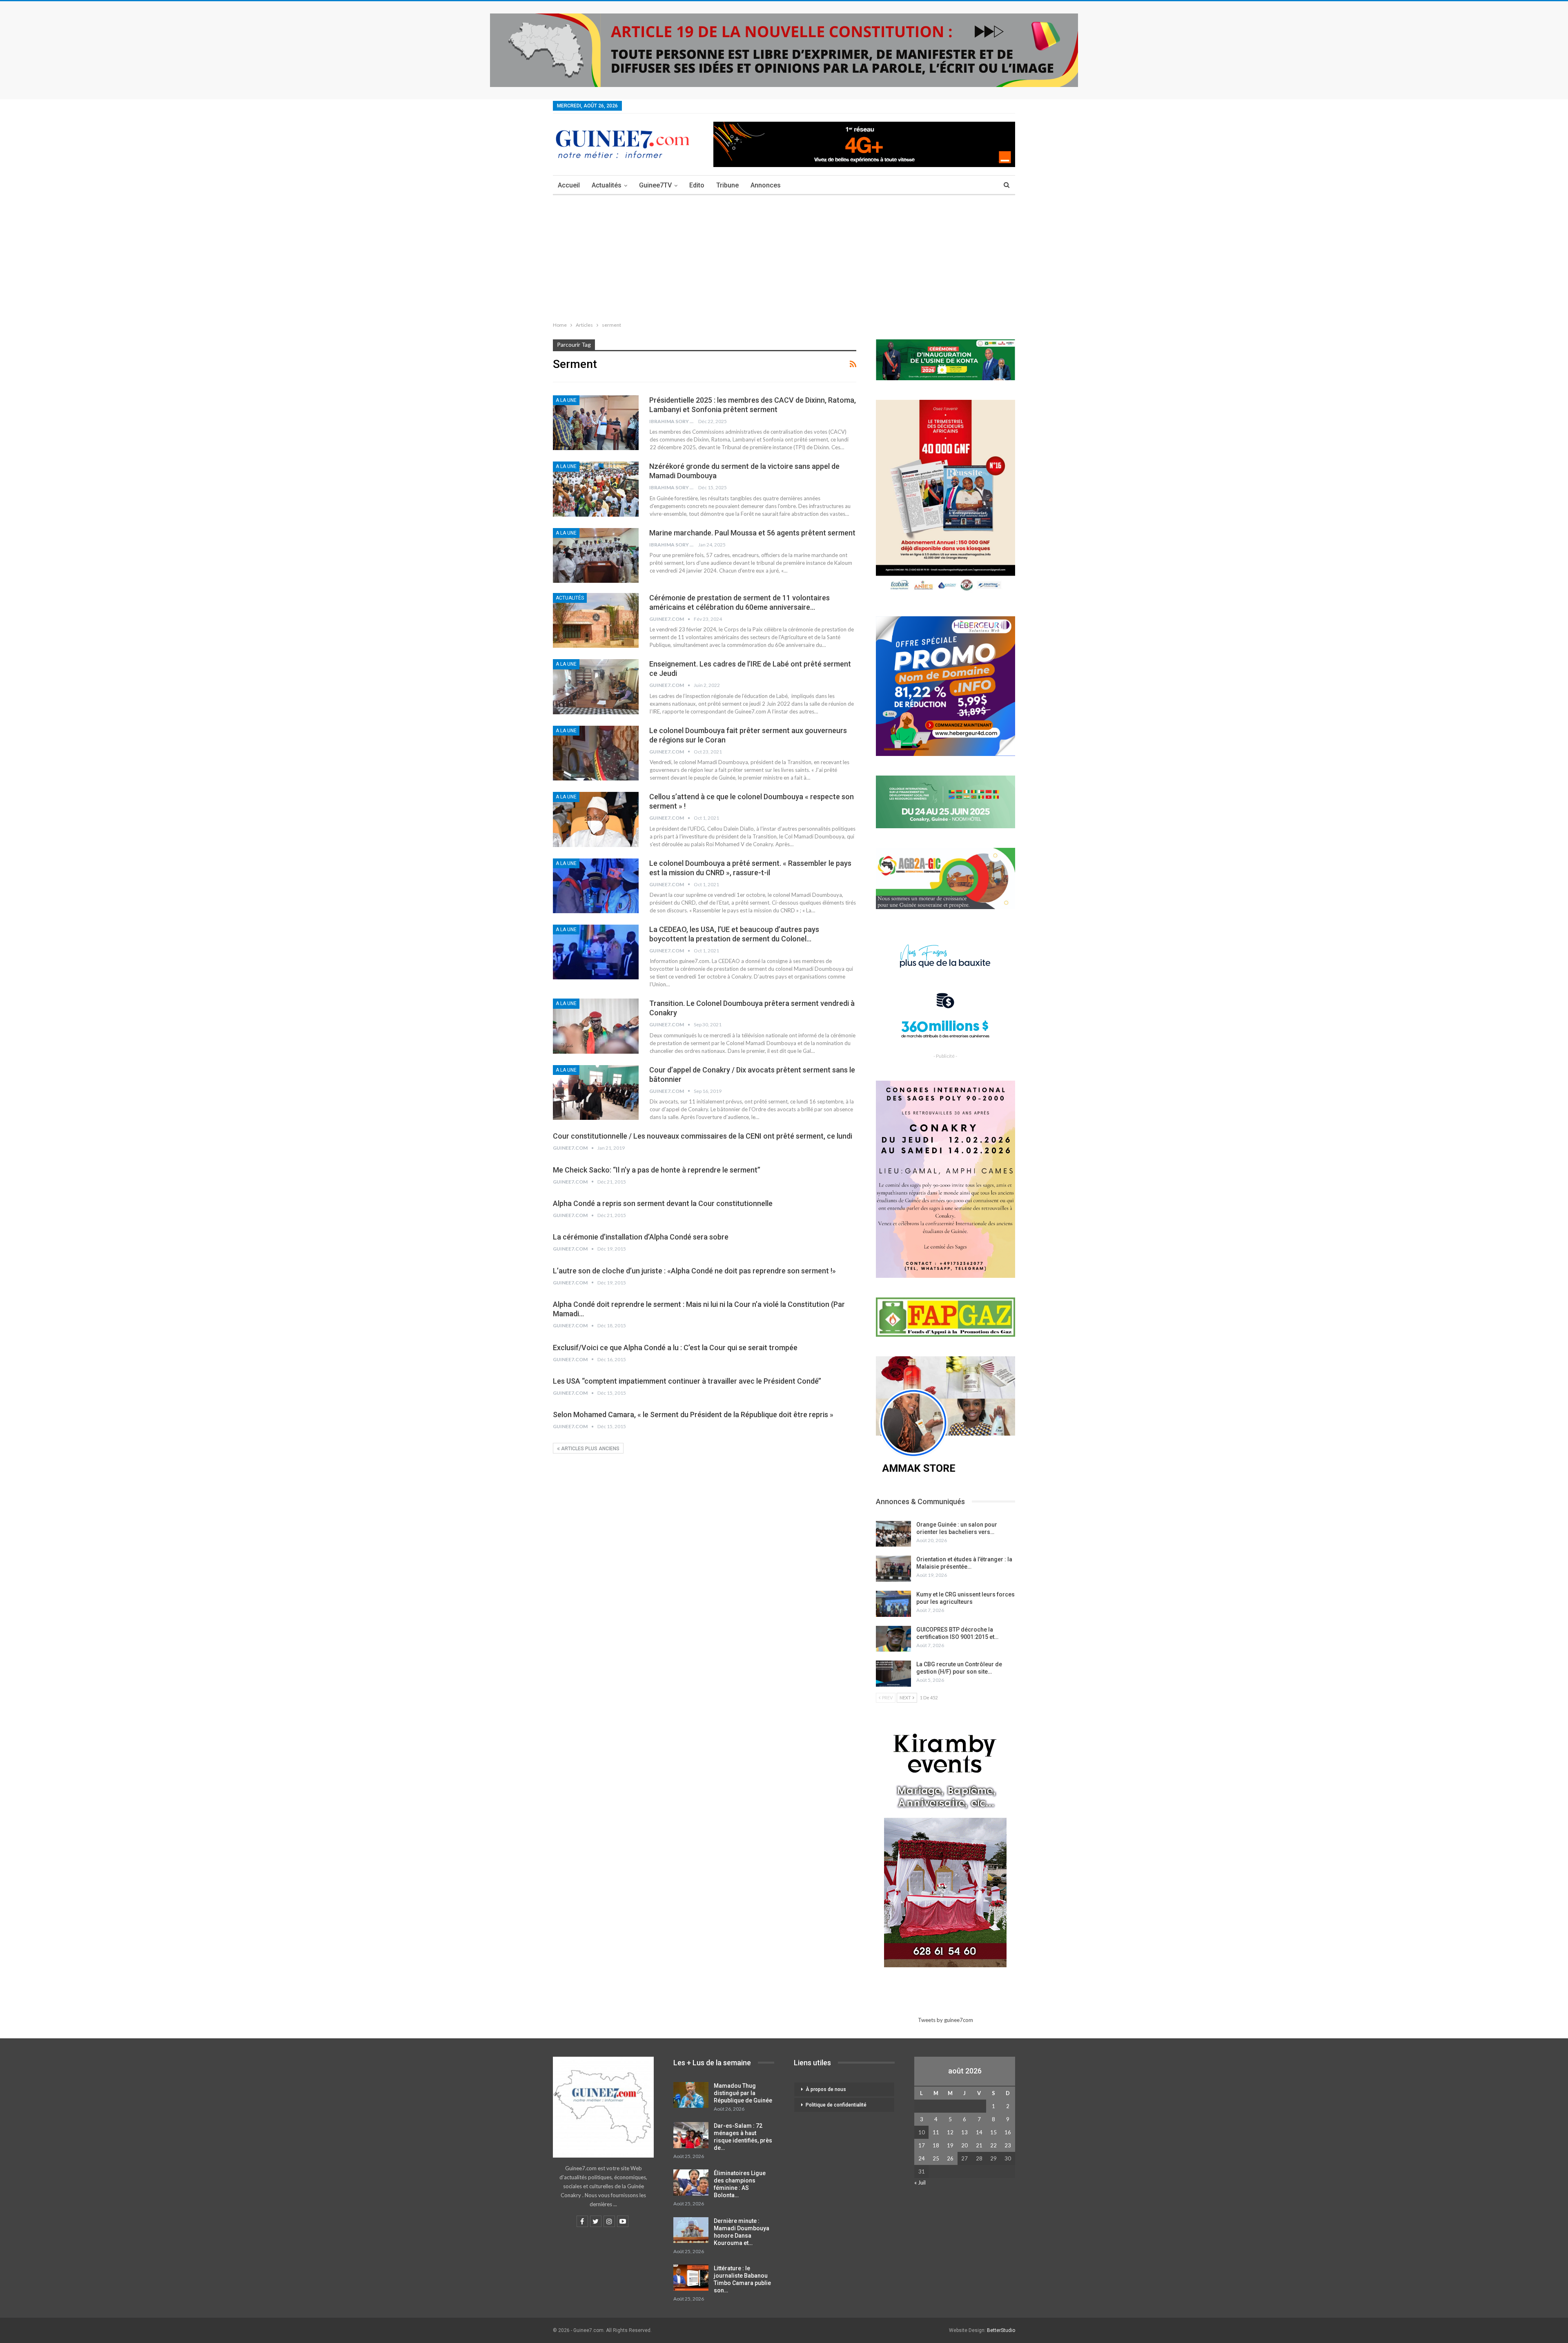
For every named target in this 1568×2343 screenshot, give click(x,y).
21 (979, 2145)
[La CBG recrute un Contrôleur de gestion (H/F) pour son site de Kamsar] (893, 1674)
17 (922, 2145)
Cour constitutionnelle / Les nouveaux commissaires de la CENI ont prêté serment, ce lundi (703, 1136)
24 (922, 2158)
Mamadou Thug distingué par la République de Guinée (743, 2093)
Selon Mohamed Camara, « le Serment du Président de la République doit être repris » (693, 1414)
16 (1008, 2132)
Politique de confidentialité (836, 2105)
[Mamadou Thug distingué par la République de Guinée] (691, 2095)
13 (964, 2132)
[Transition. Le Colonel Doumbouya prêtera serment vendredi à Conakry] (596, 1026)
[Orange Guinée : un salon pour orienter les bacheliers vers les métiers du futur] (893, 1534)
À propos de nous (826, 2089)
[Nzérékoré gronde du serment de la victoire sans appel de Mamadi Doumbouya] (596, 489)
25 (936, 2158)
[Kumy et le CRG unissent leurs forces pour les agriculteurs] (893, 1604)
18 (936, 2145)
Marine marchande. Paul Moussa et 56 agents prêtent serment (752, 533)
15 (993, 2132)
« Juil (920, 2182)
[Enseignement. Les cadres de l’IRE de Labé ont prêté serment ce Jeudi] (596, 687)
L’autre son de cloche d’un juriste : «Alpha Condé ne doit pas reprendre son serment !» (694, 1271)
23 (1008, 2145)
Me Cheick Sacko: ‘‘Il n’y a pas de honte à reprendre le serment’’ (657, 1170)
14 (979, 2132)
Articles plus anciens (590, 1449)
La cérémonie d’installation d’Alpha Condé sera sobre (641, 1237)
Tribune (727, 185)
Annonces (766, 185)
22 (993, 2145)
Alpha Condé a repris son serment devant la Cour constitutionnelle (663, 1203)
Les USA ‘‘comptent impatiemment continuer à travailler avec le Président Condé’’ (687, 1381)
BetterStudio (1001, 2330)
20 (964, 2145)
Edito (697, 185)
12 (950, 2132)
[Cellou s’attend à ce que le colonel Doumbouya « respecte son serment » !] (596, 819)
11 (936, 2132)
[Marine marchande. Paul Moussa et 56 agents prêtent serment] (596, 555)
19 (950, 2145)
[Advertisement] (784, 256)
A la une (566, 400)
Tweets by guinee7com (945, 2020)
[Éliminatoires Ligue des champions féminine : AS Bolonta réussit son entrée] (691, 2182)
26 (950, 2158)
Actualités (607, 185)
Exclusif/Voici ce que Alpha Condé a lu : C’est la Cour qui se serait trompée (675, 1348)
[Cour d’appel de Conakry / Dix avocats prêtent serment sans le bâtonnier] (596, 1092)
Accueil (569, 185)
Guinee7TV (655, 185)
